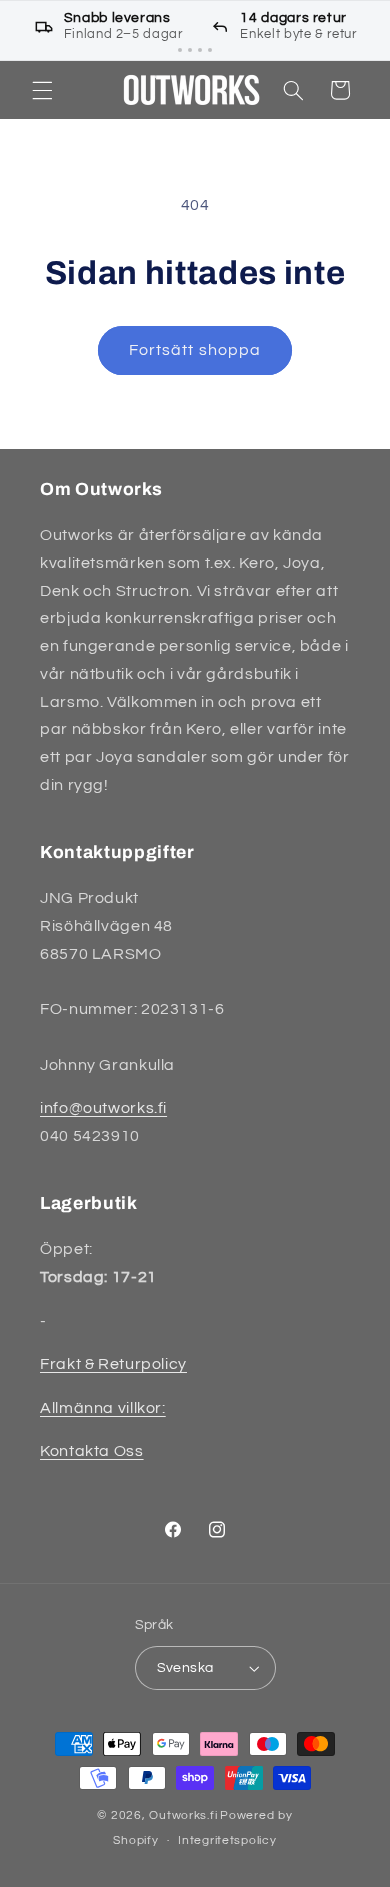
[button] (42, 90)
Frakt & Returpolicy (113, 1364)
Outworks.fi (183, 1815)
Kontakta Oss (92, 1451)
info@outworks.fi (103, 1108)
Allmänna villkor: (103, 1408)
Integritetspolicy (227, 1840)
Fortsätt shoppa (195, 350)
